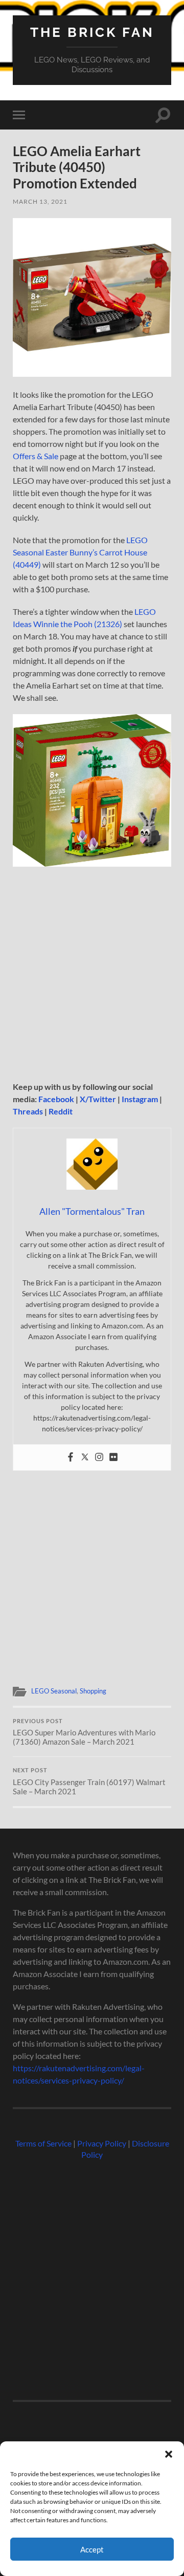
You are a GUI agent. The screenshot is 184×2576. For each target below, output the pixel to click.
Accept (92, 2549)
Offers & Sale (36, 456)
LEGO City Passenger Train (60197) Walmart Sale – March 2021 (89, 1781)
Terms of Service (43, 2143)
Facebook (56, 1099)
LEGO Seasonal (54, 1691)
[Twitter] (85, 1457)
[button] (169, 2454)
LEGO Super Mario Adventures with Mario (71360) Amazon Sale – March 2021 (84, 1732)
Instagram (140, 1099)
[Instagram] (99, 1457)
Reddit (61, 1111)
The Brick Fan (92, 32)
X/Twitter (98, 1099)
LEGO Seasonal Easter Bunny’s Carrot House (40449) (80, 552)
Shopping (93, 1691)
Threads (28, 1111)
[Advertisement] (92, 974)
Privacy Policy (102, 2143)
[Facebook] (71, 1457)
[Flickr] (113, 1457)
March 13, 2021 (40, 201)
